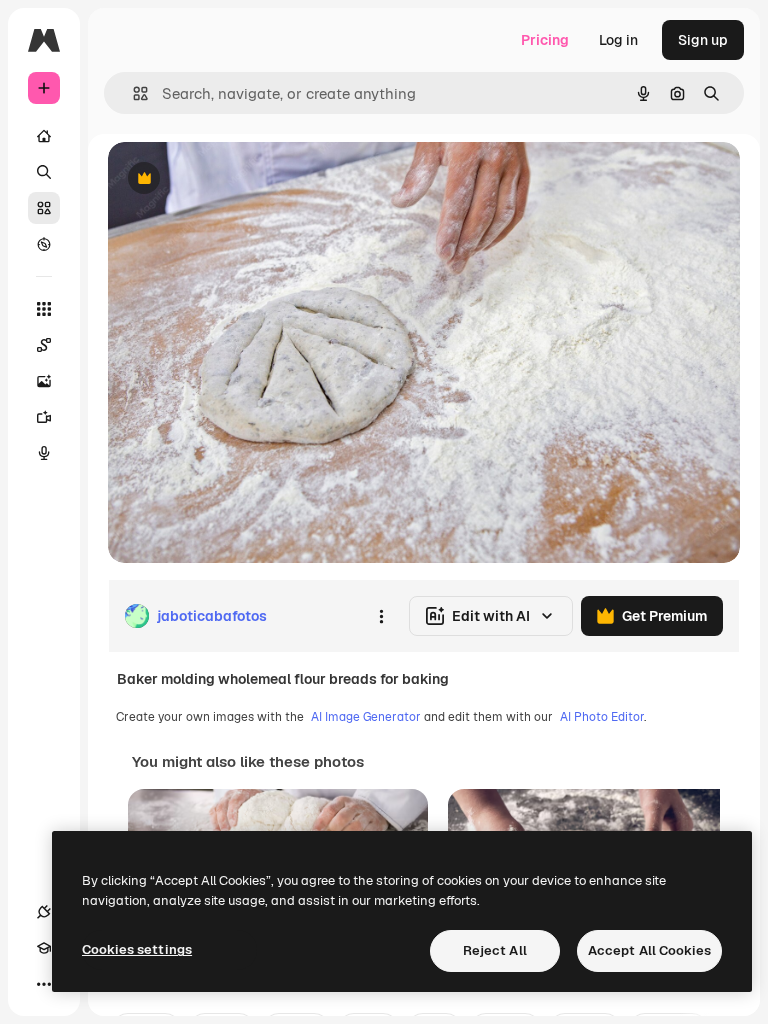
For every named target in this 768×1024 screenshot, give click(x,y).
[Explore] (44, 244)
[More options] (381, 616)
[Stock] (44, 208)
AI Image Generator (366, 717)
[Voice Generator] (44, 453)
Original (236, 179)
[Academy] (44, 948)
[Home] (44, 136)
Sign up (703, 40)
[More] (44, 984)
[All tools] (44, 309)
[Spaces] (44, 345)
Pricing (545, 40)
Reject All (495, 950)
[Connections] (44, 912)
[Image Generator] (44, 381)
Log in (618, 40)
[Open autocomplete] (132, 93)
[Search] (44, 172)
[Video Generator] (44, 417)
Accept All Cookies (649, 950)
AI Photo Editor (602, 717)
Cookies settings (137, 949)
